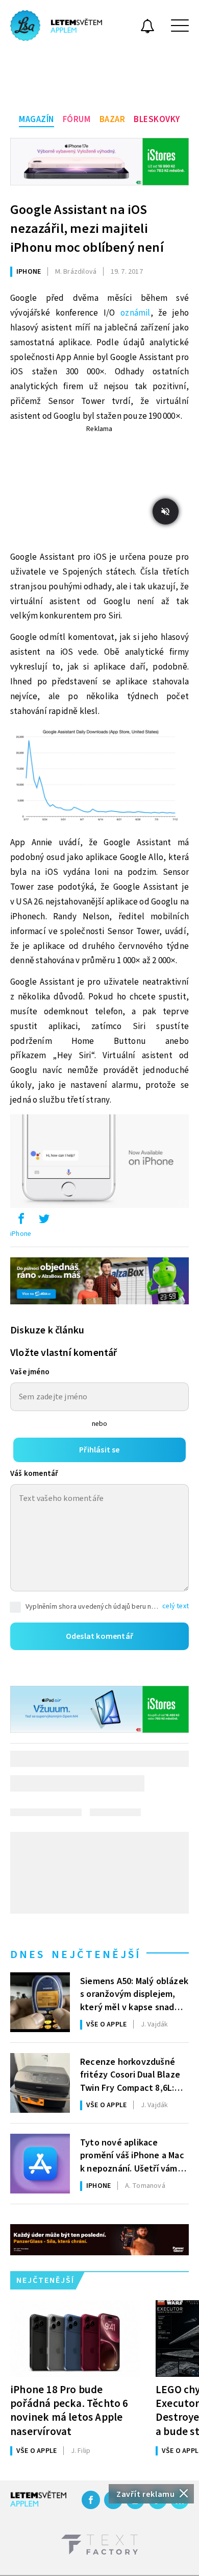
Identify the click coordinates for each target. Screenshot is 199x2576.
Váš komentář (34, 1474)
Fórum (77, 120)
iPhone (29, 272)
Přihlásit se (99, 1450)
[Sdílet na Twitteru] (44, 1221)
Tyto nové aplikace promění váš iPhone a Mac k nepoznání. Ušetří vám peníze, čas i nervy (132, 2155)
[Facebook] (91, 2500)
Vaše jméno (30, 1372)
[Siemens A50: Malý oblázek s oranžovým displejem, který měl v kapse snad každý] (40, 2002)
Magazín (36, 120)
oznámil (135, 313)
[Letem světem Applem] (56, 26)
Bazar (113, 120)
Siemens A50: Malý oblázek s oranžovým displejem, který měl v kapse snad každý (134, 1993)
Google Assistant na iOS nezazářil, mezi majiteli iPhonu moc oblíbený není (87, 229)
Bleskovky (157, 120)
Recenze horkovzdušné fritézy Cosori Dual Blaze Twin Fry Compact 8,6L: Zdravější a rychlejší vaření (134, 2074)
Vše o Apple (106, 2024)
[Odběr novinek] (147, 28)
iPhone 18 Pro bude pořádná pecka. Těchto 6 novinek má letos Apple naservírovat (69, 2410)
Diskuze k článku (47, 1330)
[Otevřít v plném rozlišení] (99, 777)
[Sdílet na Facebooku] (21, 1221)
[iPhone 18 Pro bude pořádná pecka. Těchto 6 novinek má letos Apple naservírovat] (75, 2339)
